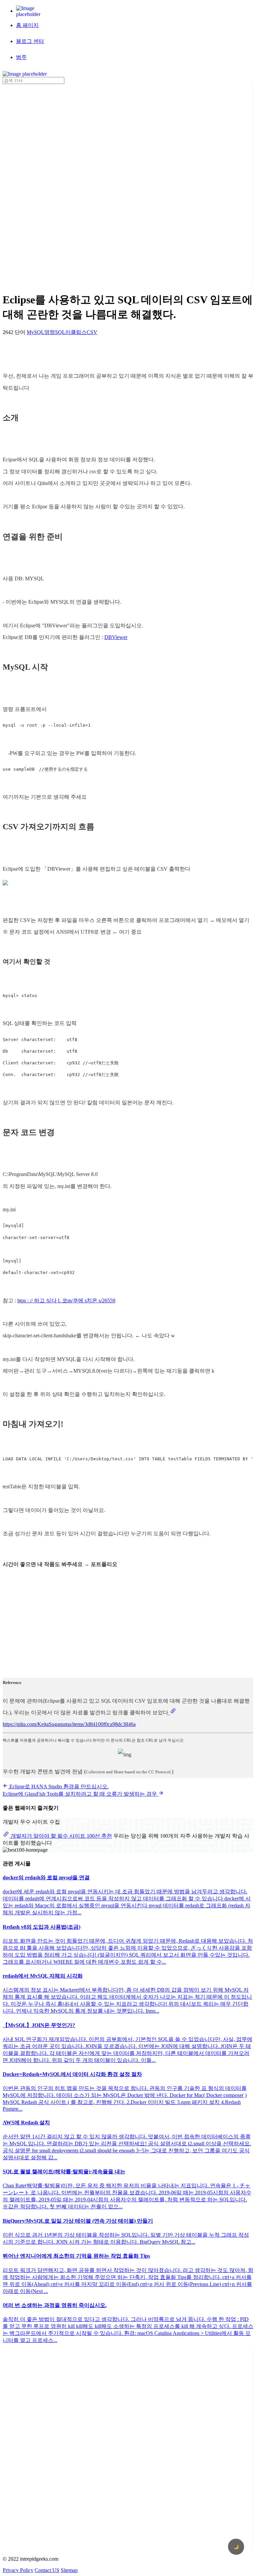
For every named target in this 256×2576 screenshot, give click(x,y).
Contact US (47, 2570)
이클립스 (76, 332)
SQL (60, 332)
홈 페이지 (27, 25)
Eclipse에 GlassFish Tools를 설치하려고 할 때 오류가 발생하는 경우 (80, 1794)
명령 (50, 332)
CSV (92, 332)
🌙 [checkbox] (236, 2547)
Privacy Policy (18, 2570)
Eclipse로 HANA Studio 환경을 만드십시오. (58, 1786)
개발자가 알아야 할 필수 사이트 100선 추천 (61, 1836)
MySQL (35, 332)
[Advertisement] (29, 184)
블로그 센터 (30, 41)
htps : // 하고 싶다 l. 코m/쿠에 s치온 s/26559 (66, 1300)
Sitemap (69, 2570)
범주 (21, 57)
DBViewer (116, 637)
